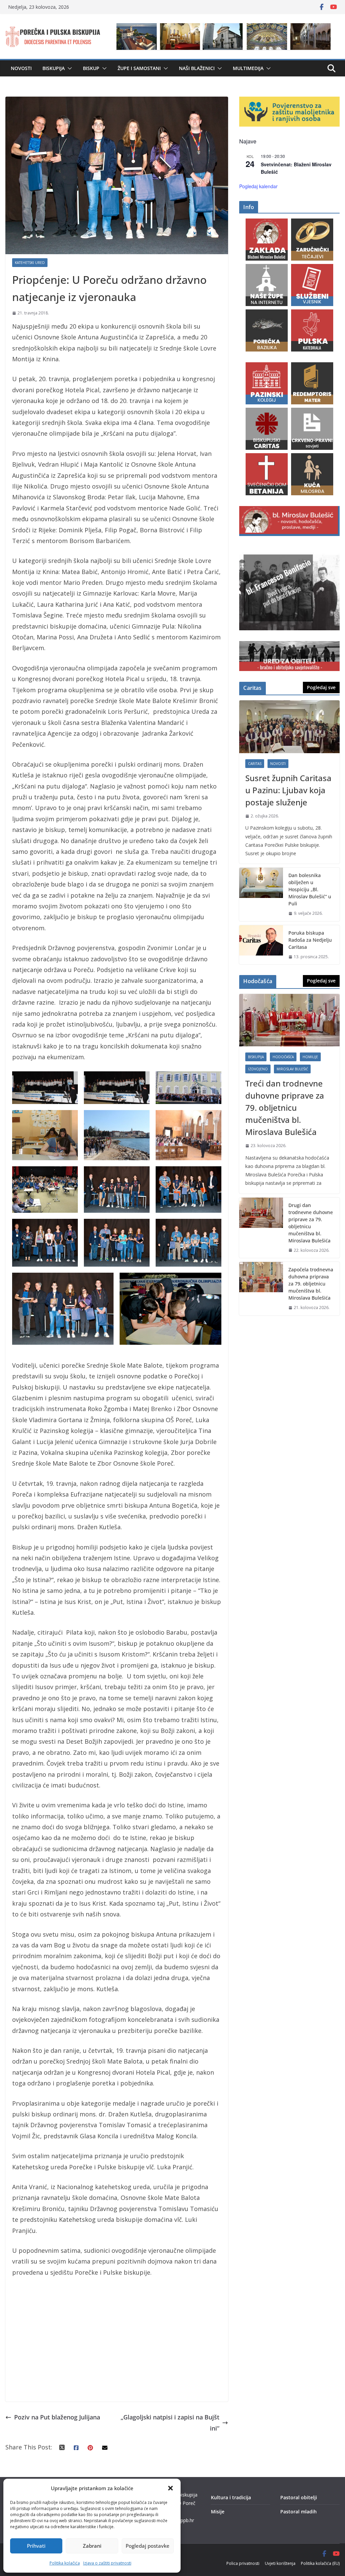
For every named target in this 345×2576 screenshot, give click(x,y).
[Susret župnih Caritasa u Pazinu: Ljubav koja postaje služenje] (289, 727)
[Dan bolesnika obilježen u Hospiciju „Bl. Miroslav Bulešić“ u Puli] (261, 894)
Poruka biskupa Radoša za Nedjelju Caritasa (310, 940)
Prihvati (36, 2546)
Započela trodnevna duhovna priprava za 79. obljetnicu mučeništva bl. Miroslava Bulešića (311, 1284)
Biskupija (54, 68)
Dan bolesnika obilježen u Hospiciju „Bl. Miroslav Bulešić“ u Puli (310, 889)
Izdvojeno (258, 1069)
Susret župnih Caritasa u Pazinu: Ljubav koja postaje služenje (288, 790)
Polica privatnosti (243, 2563)
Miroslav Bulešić (292, 1069)
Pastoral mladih (299, 2512)
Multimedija (248, 68)
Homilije (310, 1057)
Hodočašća (283, 1057)
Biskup (91, 68)
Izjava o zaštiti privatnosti (107, 2563)
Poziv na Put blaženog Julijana (57, 2417)
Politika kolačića (65, 2563)
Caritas (255, 764)
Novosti (21, 68)
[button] (170, 2488)
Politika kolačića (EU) (320, 2563)
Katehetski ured (30, 263)
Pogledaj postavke (148, 2546)
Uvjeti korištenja (280, 2563)
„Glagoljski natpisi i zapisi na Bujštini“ (170, 2422)
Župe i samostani (139, 68)
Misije (218, 2512)
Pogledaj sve (321, 687)
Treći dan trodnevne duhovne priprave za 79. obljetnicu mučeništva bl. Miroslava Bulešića (285, 1108)
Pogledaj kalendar (258, 186)
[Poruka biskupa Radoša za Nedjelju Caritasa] (261, 945)
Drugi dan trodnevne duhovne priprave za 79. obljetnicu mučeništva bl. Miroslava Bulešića (311, 1223)
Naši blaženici (197, 68)
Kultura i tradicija (231, 2497)
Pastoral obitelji (299, 2497)
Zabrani (92, 2546)
